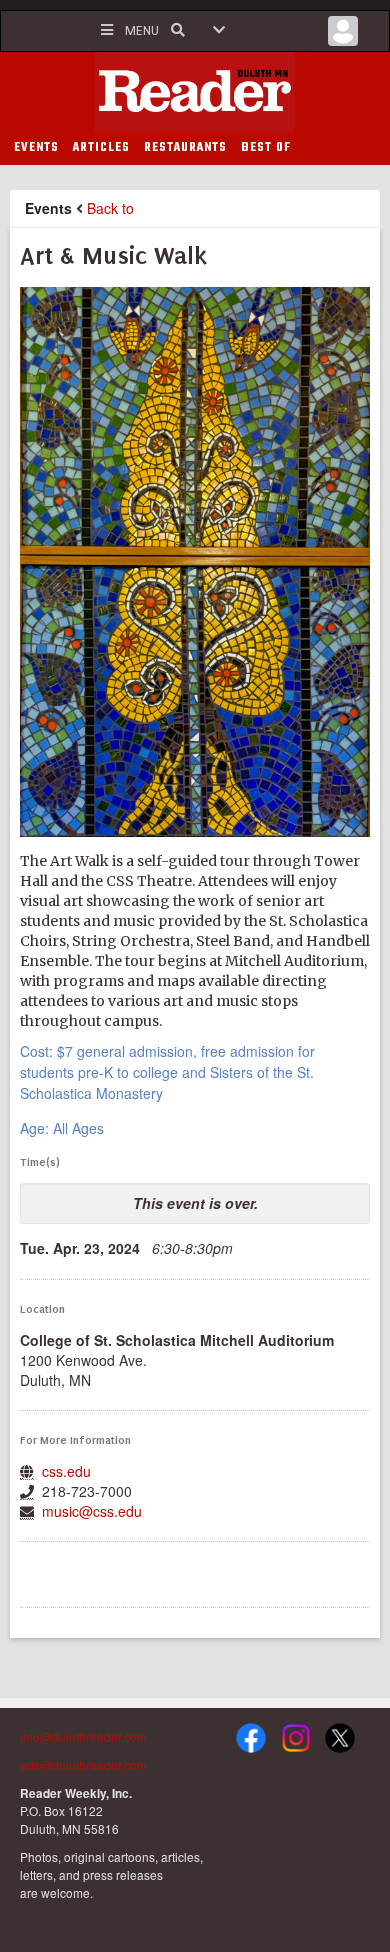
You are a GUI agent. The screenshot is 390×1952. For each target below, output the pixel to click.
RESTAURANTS (185, 148)
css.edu (66, 1471)
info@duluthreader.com (83, 1736)
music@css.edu (92, 1511)
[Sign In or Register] (343, 36)
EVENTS (36, 148)
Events (48, 208)
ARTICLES (101, 148)
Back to (110, 208)
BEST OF (266, 148)
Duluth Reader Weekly (195, 92)
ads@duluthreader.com (83, 1764)
